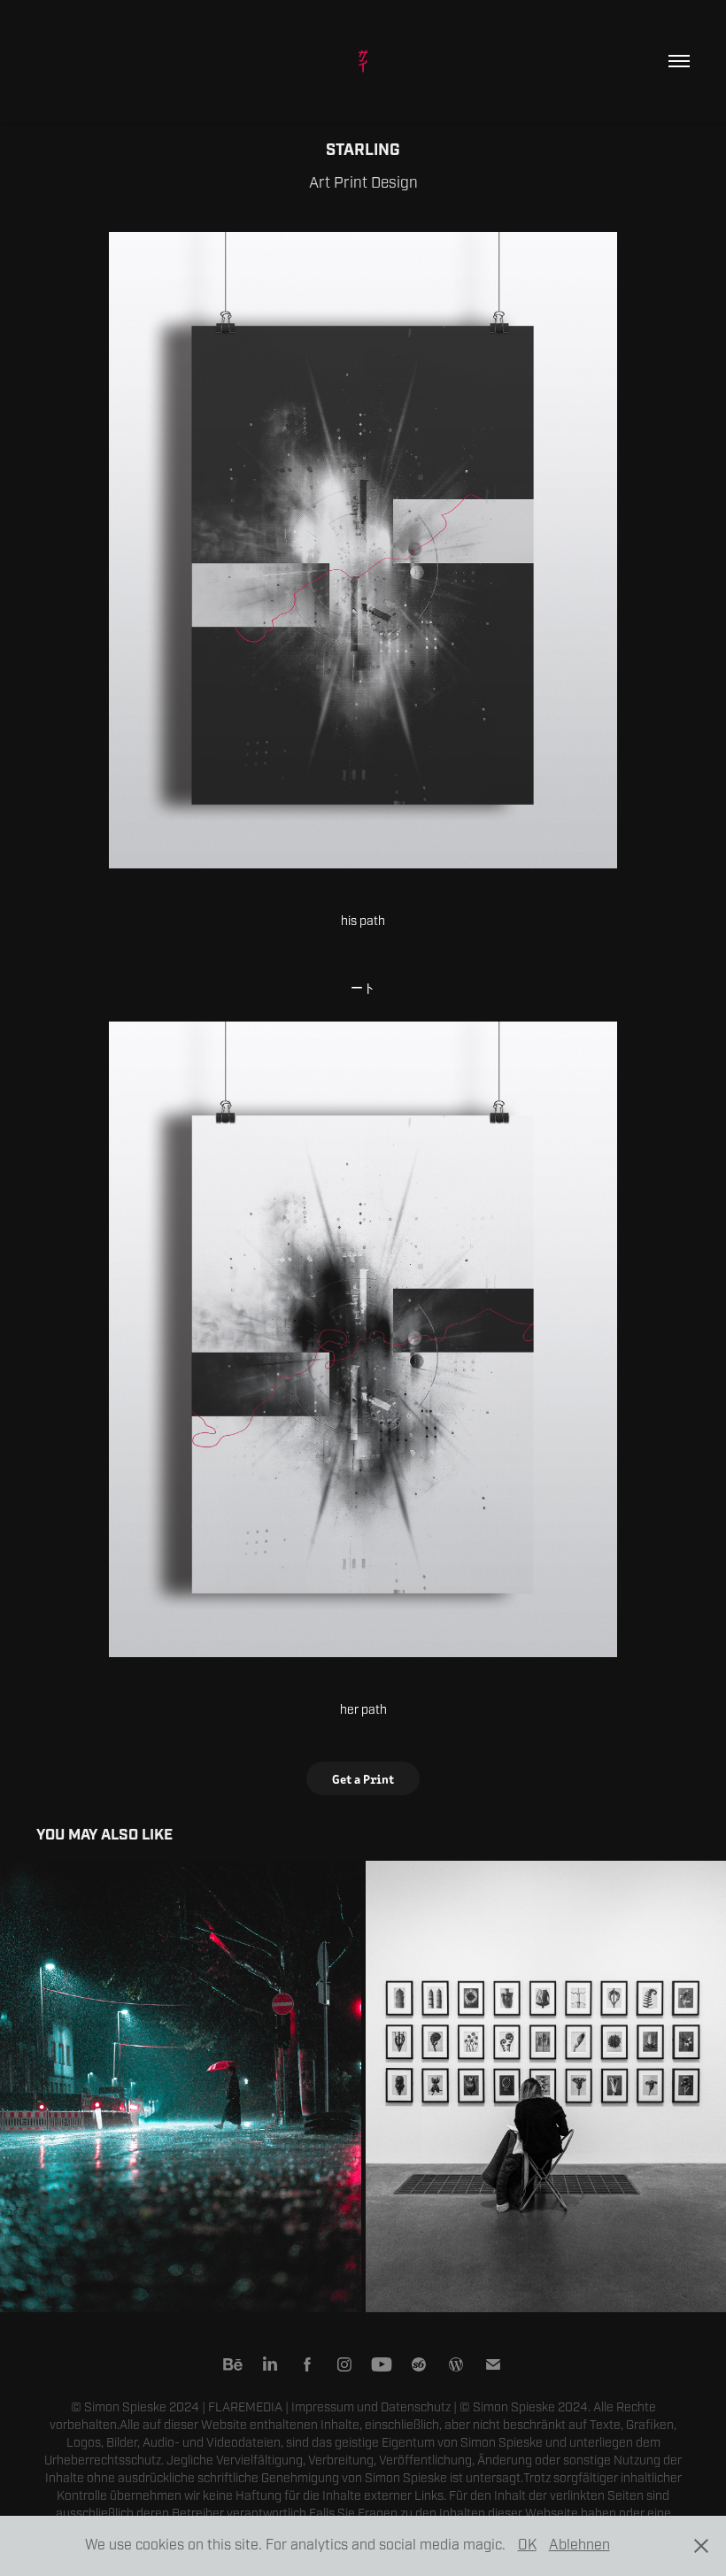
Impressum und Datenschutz (371, 2407)
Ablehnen (579, 2545)
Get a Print (363, 1778)
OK (527, 2545)
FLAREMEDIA (245, 2407)
